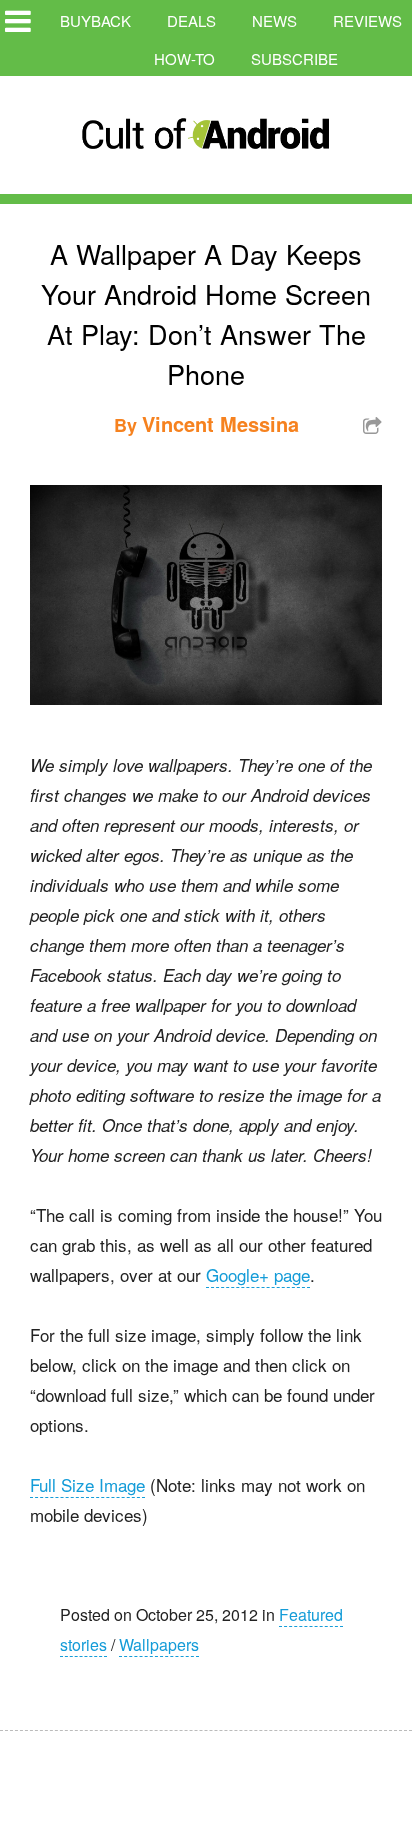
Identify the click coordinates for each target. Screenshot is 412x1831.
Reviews (367, 20)
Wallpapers (159, 1644)
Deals (191, 20)
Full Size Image (87, 1484)
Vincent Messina (220, 423)
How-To (184, 58)
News (274, 20)
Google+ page (258, 1274)
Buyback (95, 20)
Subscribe (294, 58)
